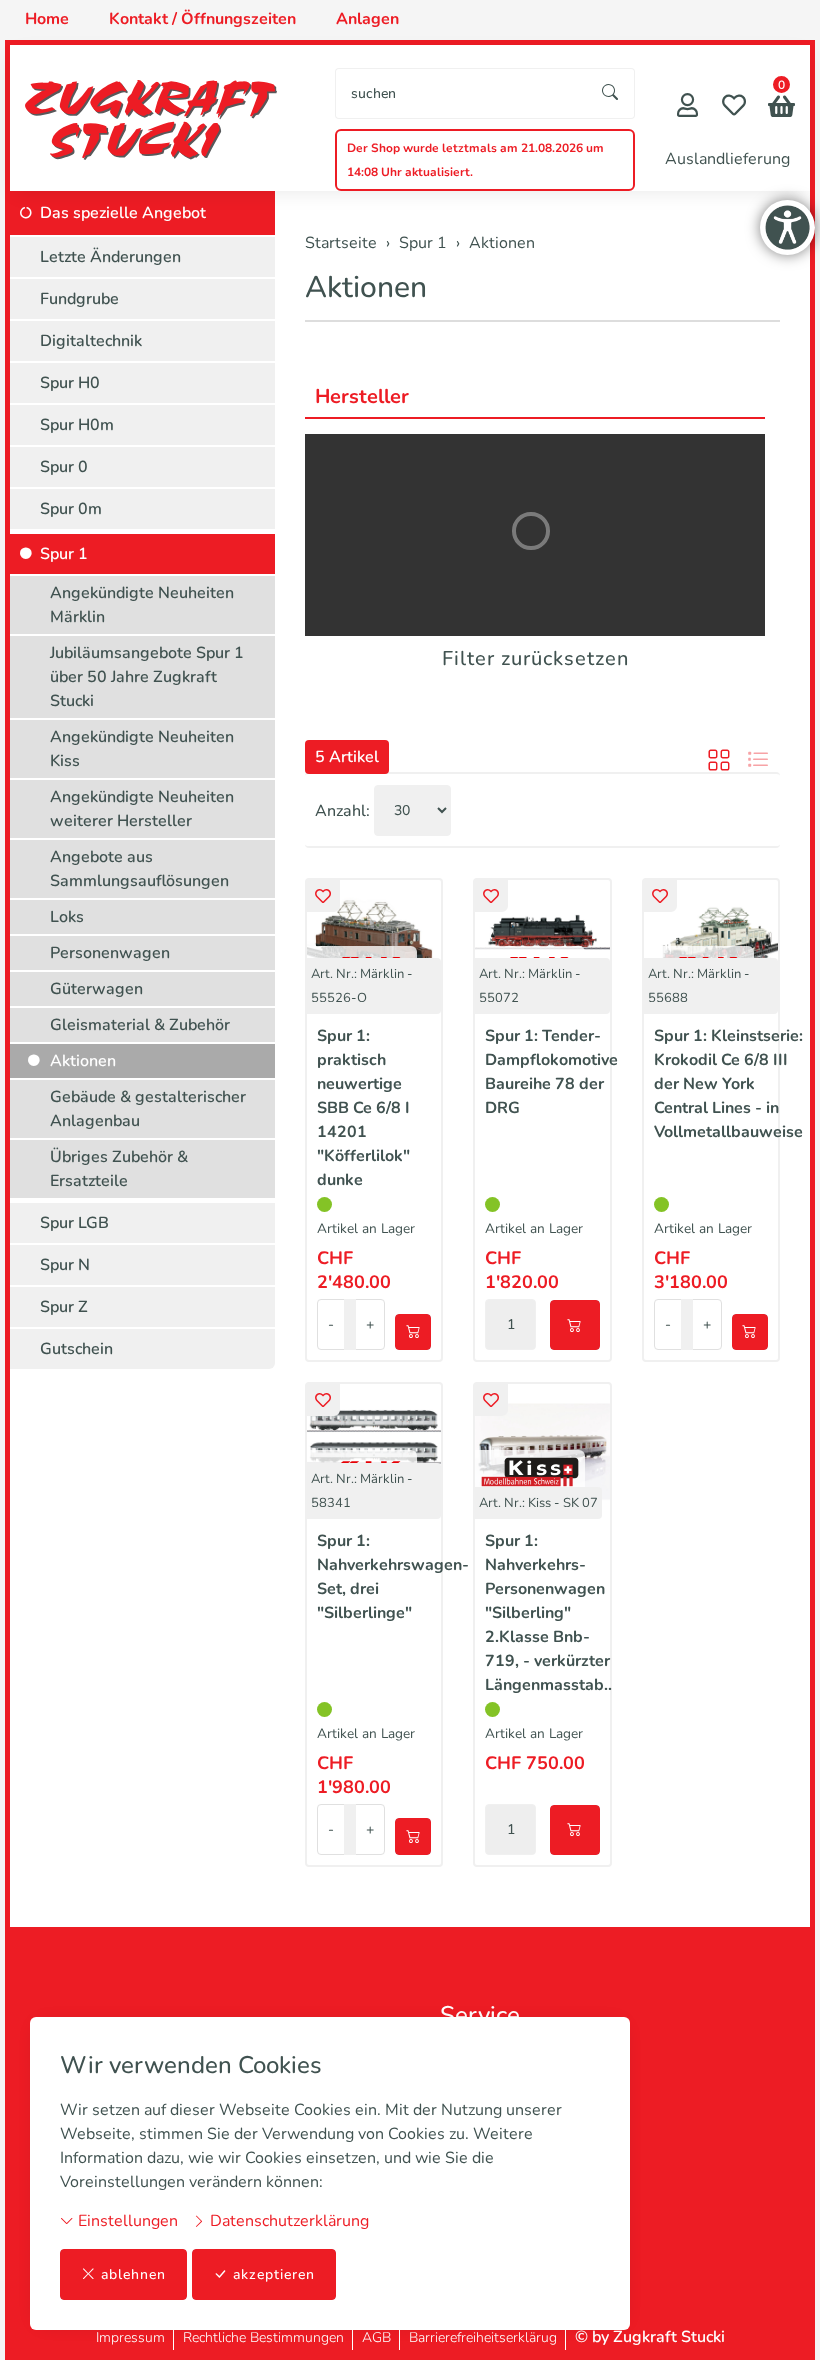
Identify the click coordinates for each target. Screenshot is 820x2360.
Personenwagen (110, 953)
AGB (376, 2337)
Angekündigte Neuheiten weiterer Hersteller (142, 809)
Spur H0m (77, 425)
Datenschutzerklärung (287, 2221)
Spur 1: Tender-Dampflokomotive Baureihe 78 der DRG (551, 1072)
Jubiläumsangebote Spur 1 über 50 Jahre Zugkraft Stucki (147, 677)
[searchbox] (461, 93)
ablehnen (133, 2274)
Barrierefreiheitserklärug (483, 2337)
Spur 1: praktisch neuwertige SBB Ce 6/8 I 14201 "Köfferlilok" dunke (363, 1108)
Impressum (130, 2337)
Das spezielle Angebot (123, 213)
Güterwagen (96, 989)
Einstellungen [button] (126, 2221)
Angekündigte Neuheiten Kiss (142, 749)
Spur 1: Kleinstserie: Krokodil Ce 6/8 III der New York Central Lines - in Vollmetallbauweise (728, 1084)
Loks (67, 917)
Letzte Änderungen (110, 257)
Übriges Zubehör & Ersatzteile (119, 1169)
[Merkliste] (734, 107)
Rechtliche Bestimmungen (263, 2337)
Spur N (65, 1265)
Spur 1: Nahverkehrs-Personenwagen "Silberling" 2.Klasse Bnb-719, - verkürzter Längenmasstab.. (548, 1613)
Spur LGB (74, 1223)
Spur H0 (70, 383)
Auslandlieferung (727, 159)
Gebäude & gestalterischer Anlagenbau (148, 1109)
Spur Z (64, 1307)
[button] (781, 108)
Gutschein (76, 1349)
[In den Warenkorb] (413, 1332)
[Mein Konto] (687, 107)
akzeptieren (274, 2274)
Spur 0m (71, 509)
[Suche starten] (611, 93)
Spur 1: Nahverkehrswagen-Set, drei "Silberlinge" (393, 1577)
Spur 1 (64, 554)
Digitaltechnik (91, 341)
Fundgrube (79, 299)
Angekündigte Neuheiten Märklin (142, 605)
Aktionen (366, 287)
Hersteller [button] (362, 396)
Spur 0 (64, 467)
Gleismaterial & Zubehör (140, 1025)
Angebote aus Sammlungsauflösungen (139, 869)
